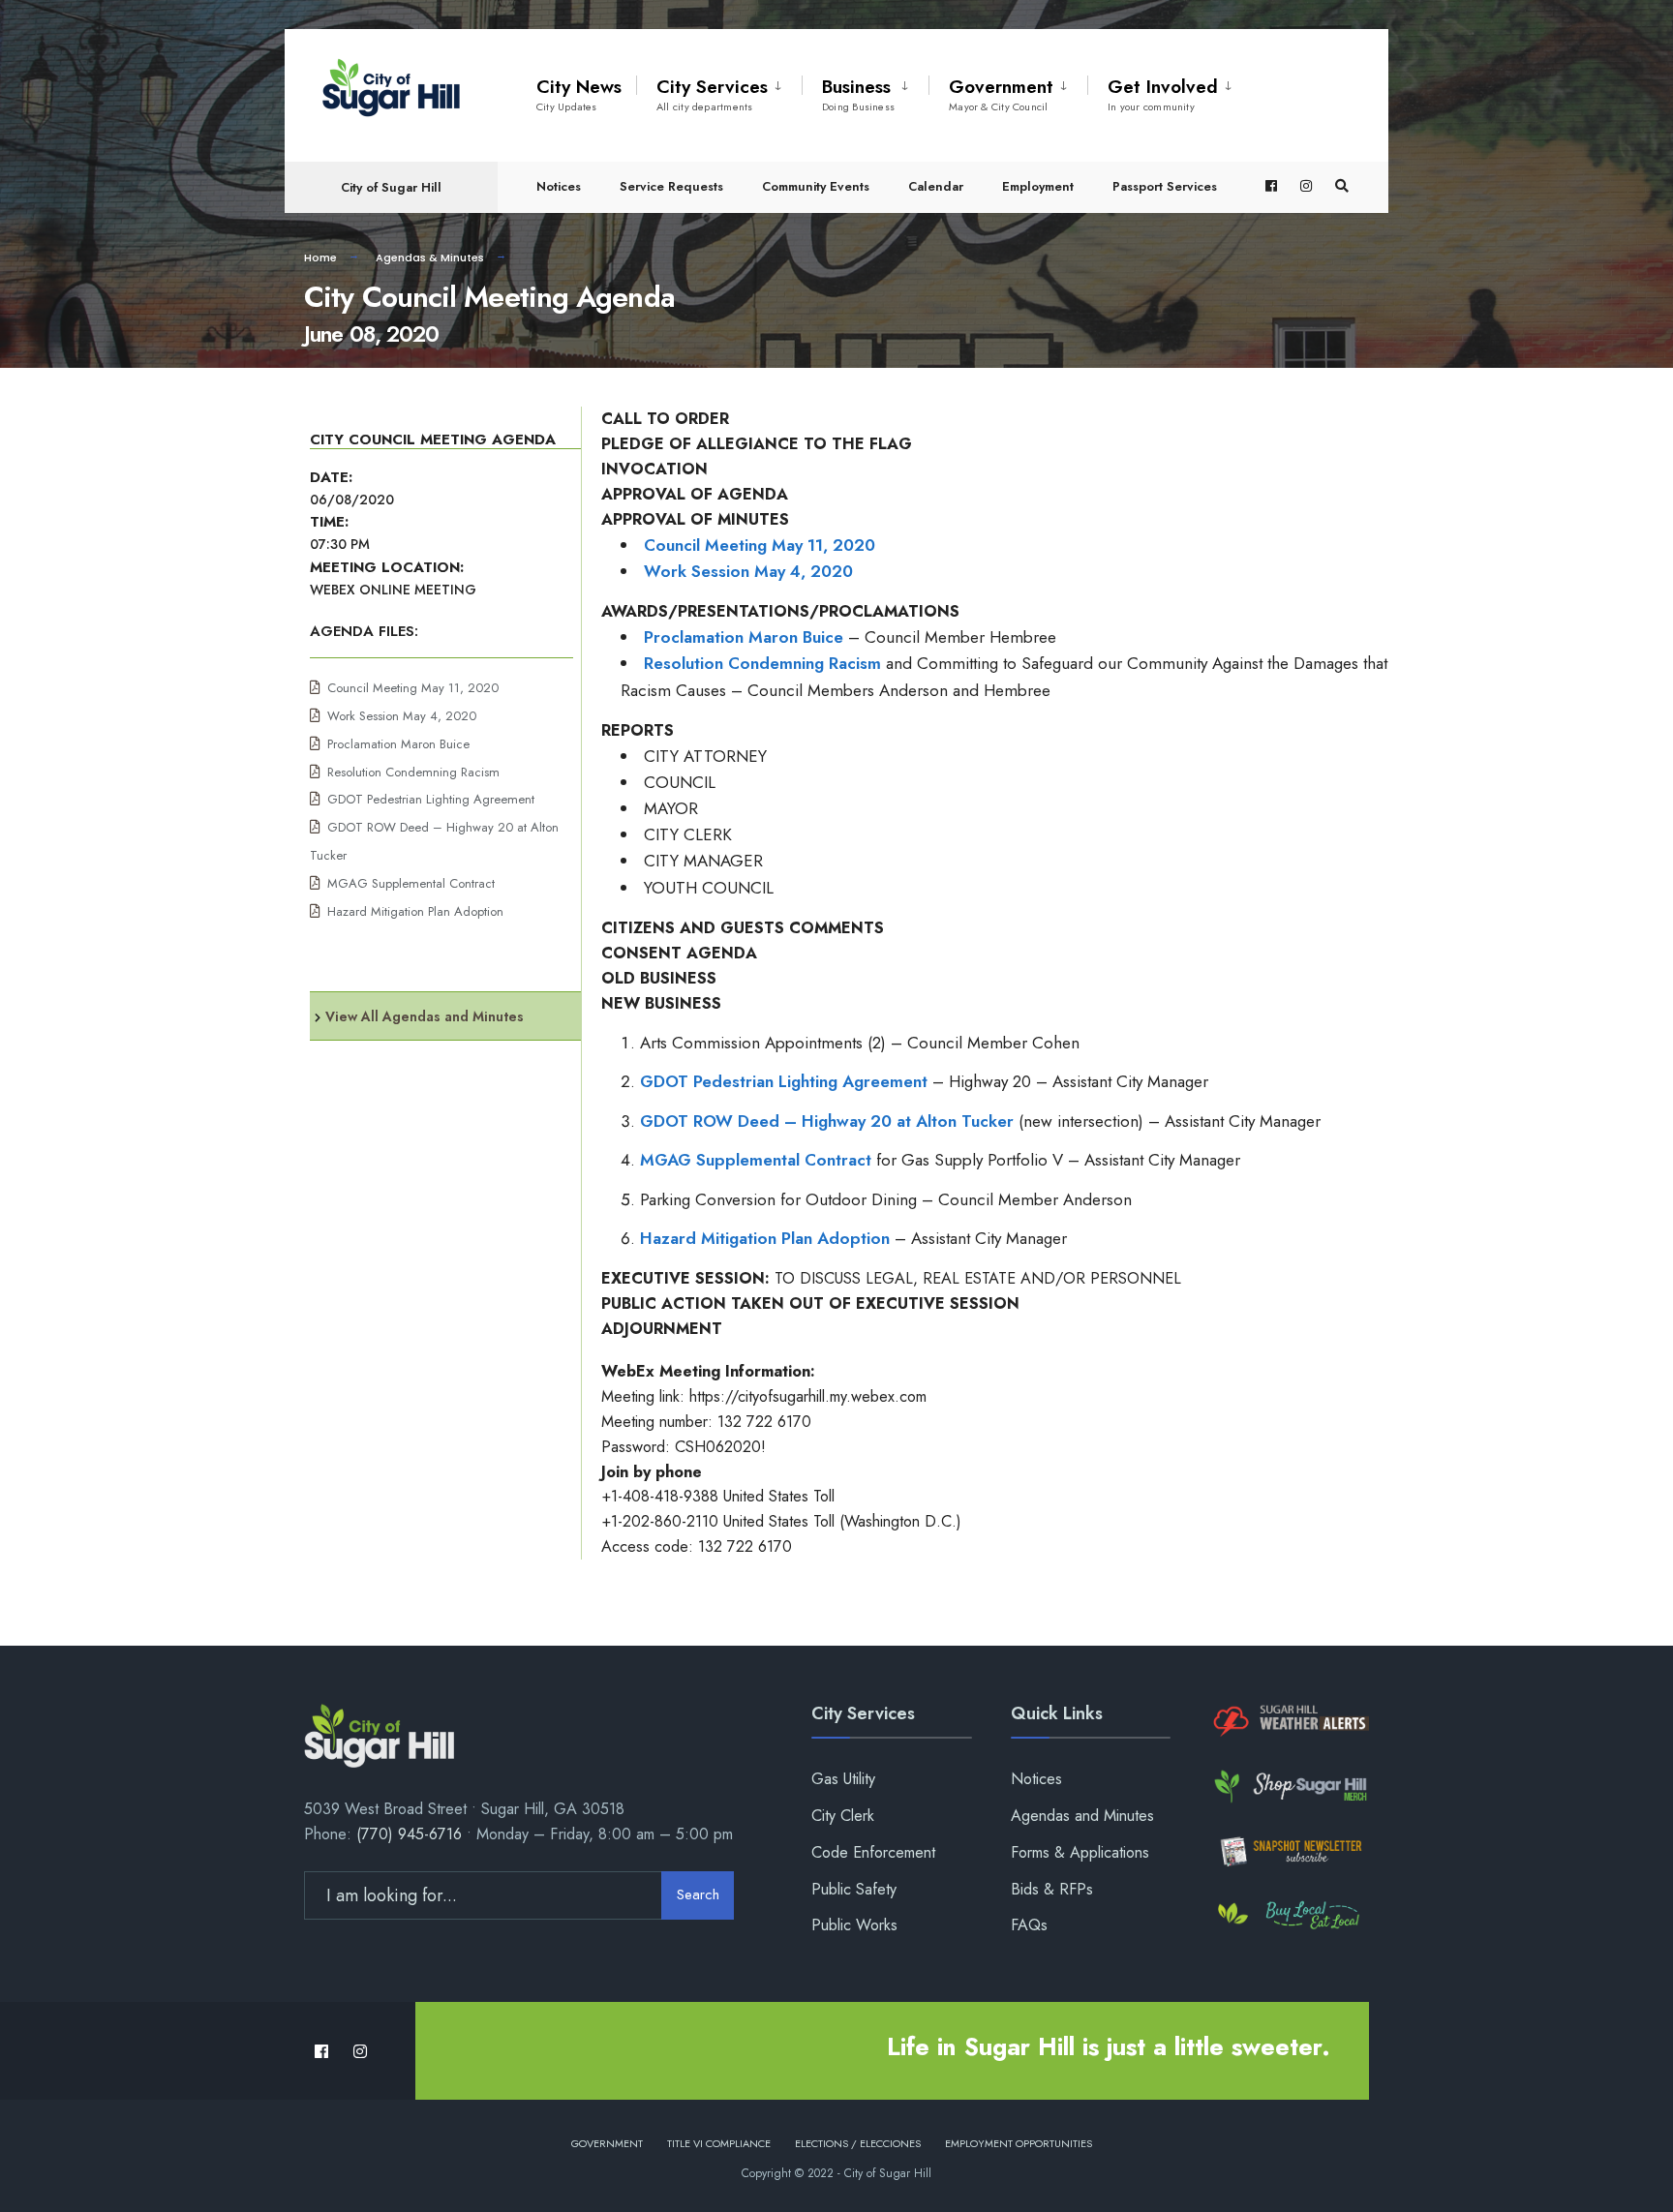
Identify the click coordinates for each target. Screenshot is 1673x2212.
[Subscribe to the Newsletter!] (1289, 1851)
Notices (559, 186)
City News (579, 94)
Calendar (936, 186)
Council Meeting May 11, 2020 (413, 688)
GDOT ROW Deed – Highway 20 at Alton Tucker (827, 1121)
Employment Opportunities (1019, 2143)
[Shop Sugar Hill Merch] (1289, 1787)
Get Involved (1163, 94)
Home (320, 258)
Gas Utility (843, 1779)
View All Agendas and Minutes (425, 1016)
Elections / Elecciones (858, 2143)
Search (698, 1894)
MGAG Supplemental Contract (411, 883)
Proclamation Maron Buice (398, 744)
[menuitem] (719, 91)
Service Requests (671, 186)
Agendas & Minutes (430, 258)
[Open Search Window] (1342, 186)
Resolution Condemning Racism (413, 772)
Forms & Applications (1080, 1852)
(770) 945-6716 (409, 1834)
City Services (712, 94)
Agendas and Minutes (1082, 1816)
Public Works (854, 1925)
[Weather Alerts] (1289, 1722)
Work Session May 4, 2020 (402, 716)
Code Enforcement (873, 1852)
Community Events (816, 186)
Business (858, 94)
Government (1001, 94)
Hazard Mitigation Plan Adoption (415, 911)
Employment (1038, 186)
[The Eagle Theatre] (1289, 1916)
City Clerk (843, 1816)
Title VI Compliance (719, 2143)
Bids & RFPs (1052, 1889)
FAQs (1029, 1925)
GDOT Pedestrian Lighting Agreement (431, 799)
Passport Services (1165, 186)
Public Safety (854, 1889)
